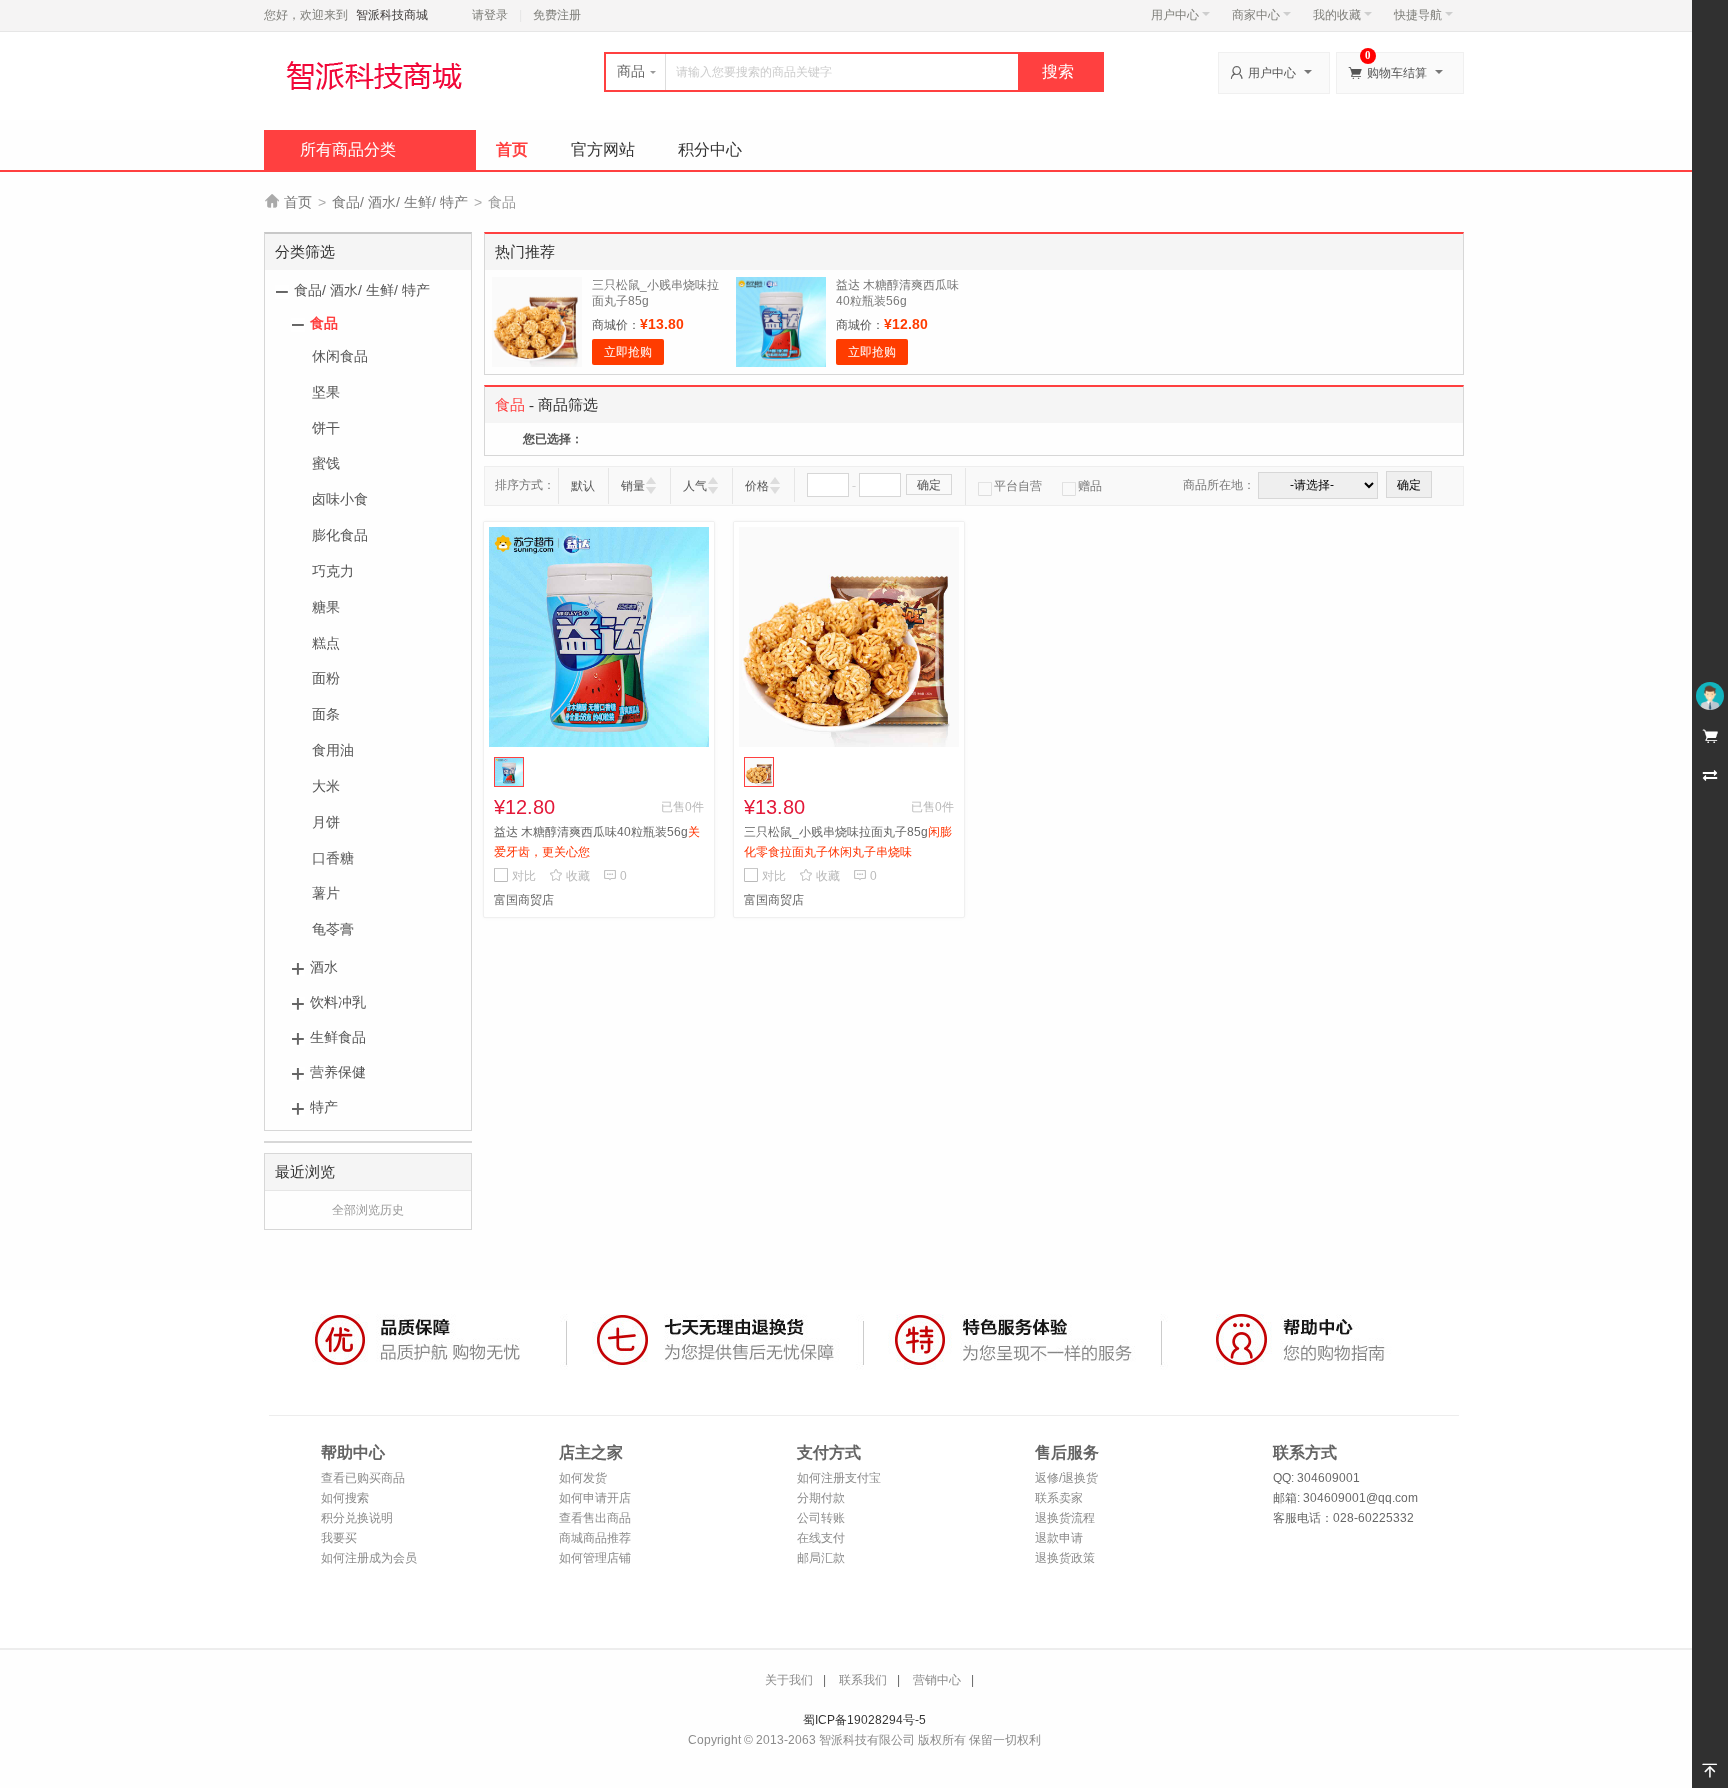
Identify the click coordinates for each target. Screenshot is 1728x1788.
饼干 (326, 428)
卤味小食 (340, 499)
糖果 (326, 607)
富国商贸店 (524, 900)
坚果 (326, 392)
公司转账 (821, 1518)
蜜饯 (326, 463)
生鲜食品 (338, 1037)
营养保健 (338, 1072)
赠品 (1090, 486)
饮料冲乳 (338, 1002)
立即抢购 (628, 352)
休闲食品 (340, 356)
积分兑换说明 (357, 1518)
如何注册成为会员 (369, 1558)
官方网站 (603, 149)
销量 (633, 486)
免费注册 (557, 15)
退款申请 (1059, 1538)
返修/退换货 (1066, 1478)
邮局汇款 (821, 1558)
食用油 (333, 750)
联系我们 (863, 1680)
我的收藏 (1337, 15)
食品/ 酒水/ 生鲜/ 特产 (400, 202)
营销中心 (937, 1680)
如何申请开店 (595, 1498)
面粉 (326, 678)
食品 (324, 323)
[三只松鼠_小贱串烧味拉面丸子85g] (849, 637)
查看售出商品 (595, 1518)
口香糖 (333, 858)
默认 (583, 486)
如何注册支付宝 (839, 1478)
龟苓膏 (333, 929)
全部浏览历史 (368, 1210)
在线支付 (821, 1538)
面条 (326, 714)
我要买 (339, 1538)
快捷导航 (1418, 15)
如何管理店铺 (595, 1558)
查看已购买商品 (363, 1478)
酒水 (324, 967)
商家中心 (1256, 15)
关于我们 (789, 1680)
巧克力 (333, 571)
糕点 (326, 643)
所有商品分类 (348, 149)
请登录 (490, 15)
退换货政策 (1065, 1558)
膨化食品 (340, 535)
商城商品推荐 (595, 1538)
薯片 (326, 893)
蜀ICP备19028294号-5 (864, 1720)
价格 (757, 486)
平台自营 (1018, 486)
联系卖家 (1059, 1498)
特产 (324, 1107)
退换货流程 (1065, 1518)
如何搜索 (345, 1498)
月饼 (326, 822)
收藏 (569, 876)
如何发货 (583, 1478)
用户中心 (1175, 15)
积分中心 (710, 149)
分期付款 (821, 1498)
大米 (326, 786)
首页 (512, 149)
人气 (695, 486)
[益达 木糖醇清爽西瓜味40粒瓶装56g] (599, 637)
